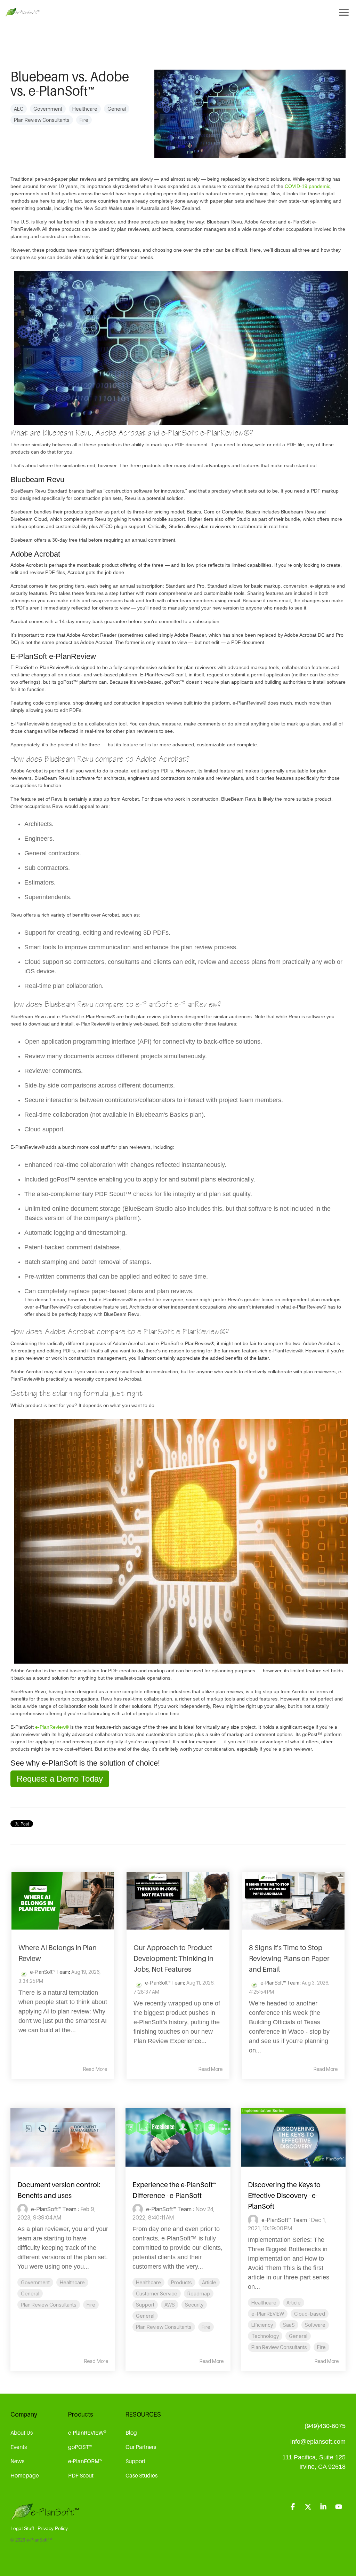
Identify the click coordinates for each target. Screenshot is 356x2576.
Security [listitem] (194, 2305)
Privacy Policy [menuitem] (53, 2528)
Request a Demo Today (60, 1779)
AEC (19, 109)
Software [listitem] (315, 2325)
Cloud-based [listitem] (310, 2314)
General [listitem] (30, 2294)
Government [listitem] (35, 2282)
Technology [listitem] (265, 2336)
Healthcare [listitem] (72, 2282)
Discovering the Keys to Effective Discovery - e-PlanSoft (284, 2196)
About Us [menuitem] (22, 2433)
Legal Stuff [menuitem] (22, 2528)
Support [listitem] (145, 2305)
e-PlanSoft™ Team (49, 1972)
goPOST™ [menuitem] (80, 2447)
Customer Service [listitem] (157, 2294)
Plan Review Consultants (42, 120)
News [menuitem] (17, 2461)
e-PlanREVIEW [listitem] (268, 2314)
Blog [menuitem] (131, 2433)
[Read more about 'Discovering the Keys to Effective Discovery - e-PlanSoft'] (293, 2137)
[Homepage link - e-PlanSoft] (45, 2517)
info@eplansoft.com (318, 2442)
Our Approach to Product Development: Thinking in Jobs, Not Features (173, 1958)
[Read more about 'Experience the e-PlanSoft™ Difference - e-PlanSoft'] (178, 2137)
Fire (84, 120)
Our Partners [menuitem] (141, 2447)
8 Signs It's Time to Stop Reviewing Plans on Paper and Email (289, 1958)
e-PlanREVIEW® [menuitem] (87, 2433)
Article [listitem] (209, 2282)
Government (48, 109)
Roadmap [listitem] (199, 2294)
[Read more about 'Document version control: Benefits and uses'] (63, 2137)
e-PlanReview (52, 1727)
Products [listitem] (181, 2282)
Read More (95, 2069)
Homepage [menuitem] (25, 2475)
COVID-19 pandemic (308, 186)
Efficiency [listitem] (262, 2325)
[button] (293, 2507)
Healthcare (85, 109)
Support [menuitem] (135, 2461)
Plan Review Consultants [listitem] (49, 2305)
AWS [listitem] (170, 2305)
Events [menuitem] (19, 2447)
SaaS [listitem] (289, 2325)
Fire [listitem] (91, 2305)
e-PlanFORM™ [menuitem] (85, 2461)
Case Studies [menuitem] (141, 2475)
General (117, 109)
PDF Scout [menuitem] (81, 2475)
